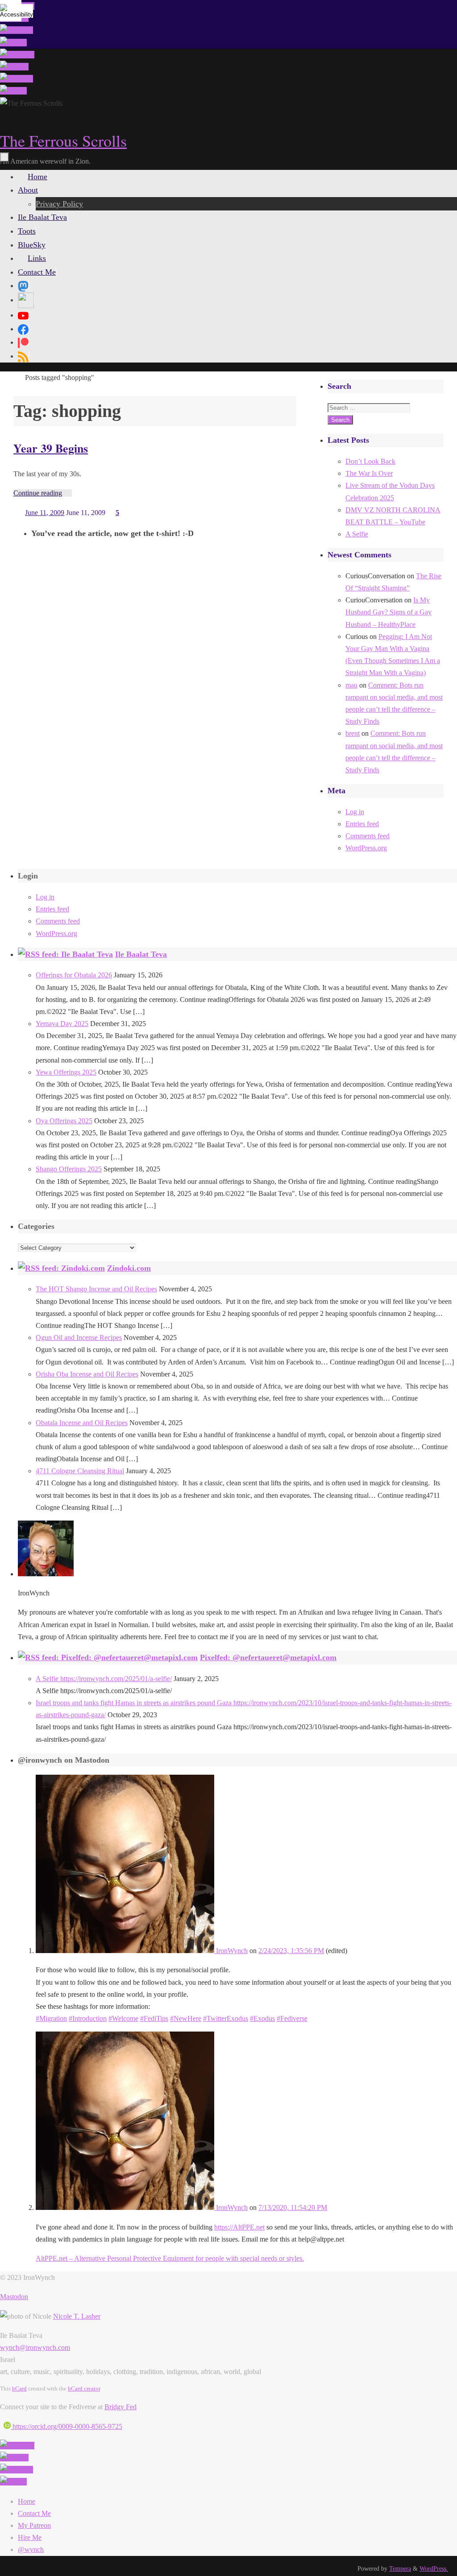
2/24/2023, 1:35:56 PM (291, 1951)
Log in (355, 812)
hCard (19, 2388)
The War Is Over (369, 473)
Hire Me (30, 2537)
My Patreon (34, 2525)
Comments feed (368, 836)
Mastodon (14, 2297)
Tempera (400, 2568)
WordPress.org (366, 848)
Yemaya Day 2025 (62, 1024)
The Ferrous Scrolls (63, 140)
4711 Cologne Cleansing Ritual (80, 1471)
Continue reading (38, 493)
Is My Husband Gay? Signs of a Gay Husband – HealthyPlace (388, 612)
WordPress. (434, 2568)
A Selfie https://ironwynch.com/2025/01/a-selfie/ (104, 1679)
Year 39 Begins (51, 448)
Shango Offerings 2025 (69, 1169)
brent (353, 733)
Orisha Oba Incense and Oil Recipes (87, 1374)
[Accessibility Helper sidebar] (11, 11)
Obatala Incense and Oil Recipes (82, 1423)
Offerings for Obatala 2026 (74, 975)
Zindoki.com (129, 1268)
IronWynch (231, 1951)
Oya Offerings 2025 (64, 1121)
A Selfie (357, 534)
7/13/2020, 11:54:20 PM (293, 2207)
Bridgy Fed (120, 2407)
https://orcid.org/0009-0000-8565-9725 (66, 2426)
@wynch (31, 2549)
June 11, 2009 (45, 513)
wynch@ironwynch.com (35, 2347)
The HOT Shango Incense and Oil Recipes (96, 1289)
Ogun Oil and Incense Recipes (79, 1337)
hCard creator (84, 2388)
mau (351, 685)
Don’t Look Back (370, 461)
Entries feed (362, 824)
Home (27, 2501)
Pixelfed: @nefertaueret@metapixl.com (268, 1657)
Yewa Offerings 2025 (66, 1072)
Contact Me (34, 2513)
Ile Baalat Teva (141, 954)
